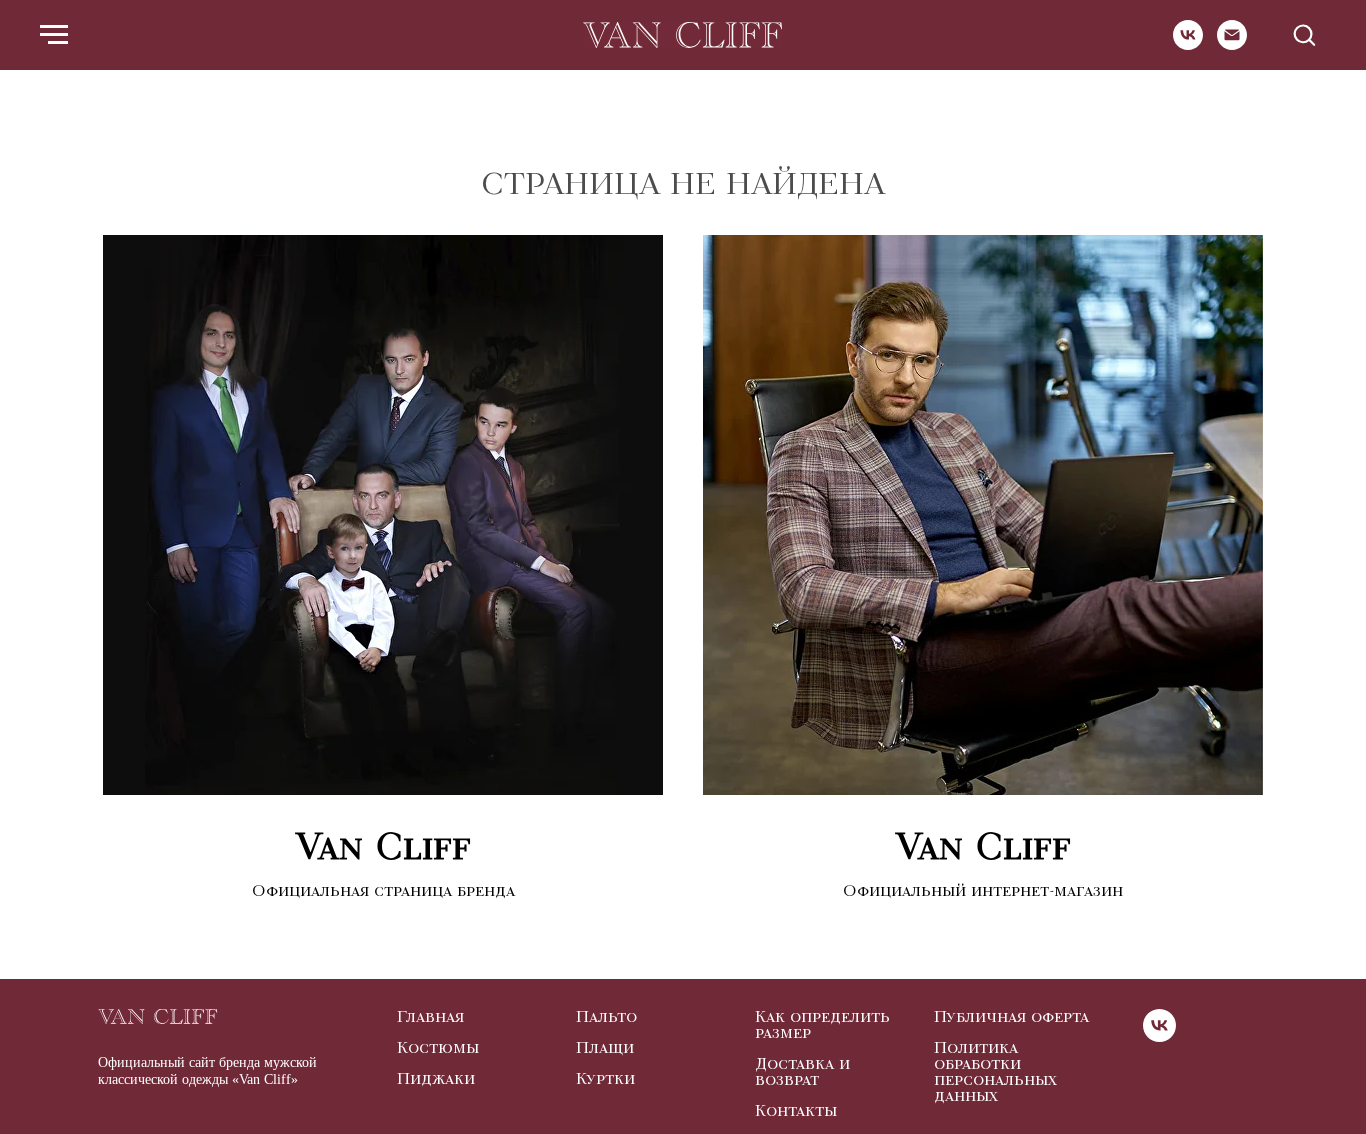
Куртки (605, 1079)
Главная (430, 1017)
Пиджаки (436, 1079)
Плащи (605, 1048)
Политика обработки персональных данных (995, 1072)
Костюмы (438, 1048)
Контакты (796, 1111)
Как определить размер (822, 1025)
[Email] (1232, 44)
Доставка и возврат (802, 1072)
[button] (1304, 34)
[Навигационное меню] (54, 35)
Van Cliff (383, 846)
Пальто (606, 1017)
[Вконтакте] (1188, 44)
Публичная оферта (1011, 1017)
